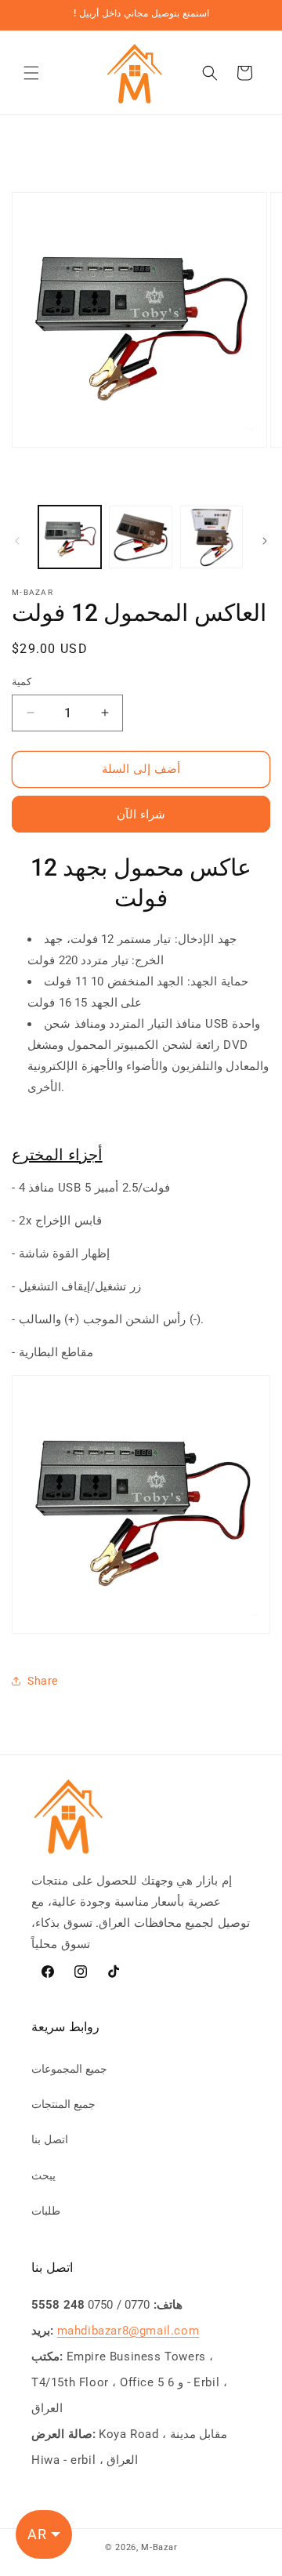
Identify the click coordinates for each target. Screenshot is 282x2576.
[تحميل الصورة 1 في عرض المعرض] (70, 537)
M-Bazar (159, 2547)
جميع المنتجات (63, 2104)
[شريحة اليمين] (265, 541)
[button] (31, 73)
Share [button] (43, 1681)
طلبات (46, 2211)
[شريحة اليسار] (17, 541)
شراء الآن (141, 815)
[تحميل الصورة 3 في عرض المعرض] (211, 537)
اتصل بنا (50, 2139)
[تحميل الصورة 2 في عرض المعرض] (140, 537)
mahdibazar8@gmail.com (128, 2331)
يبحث (43, 2175)
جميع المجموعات (69, 2069)
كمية (22, 682)
